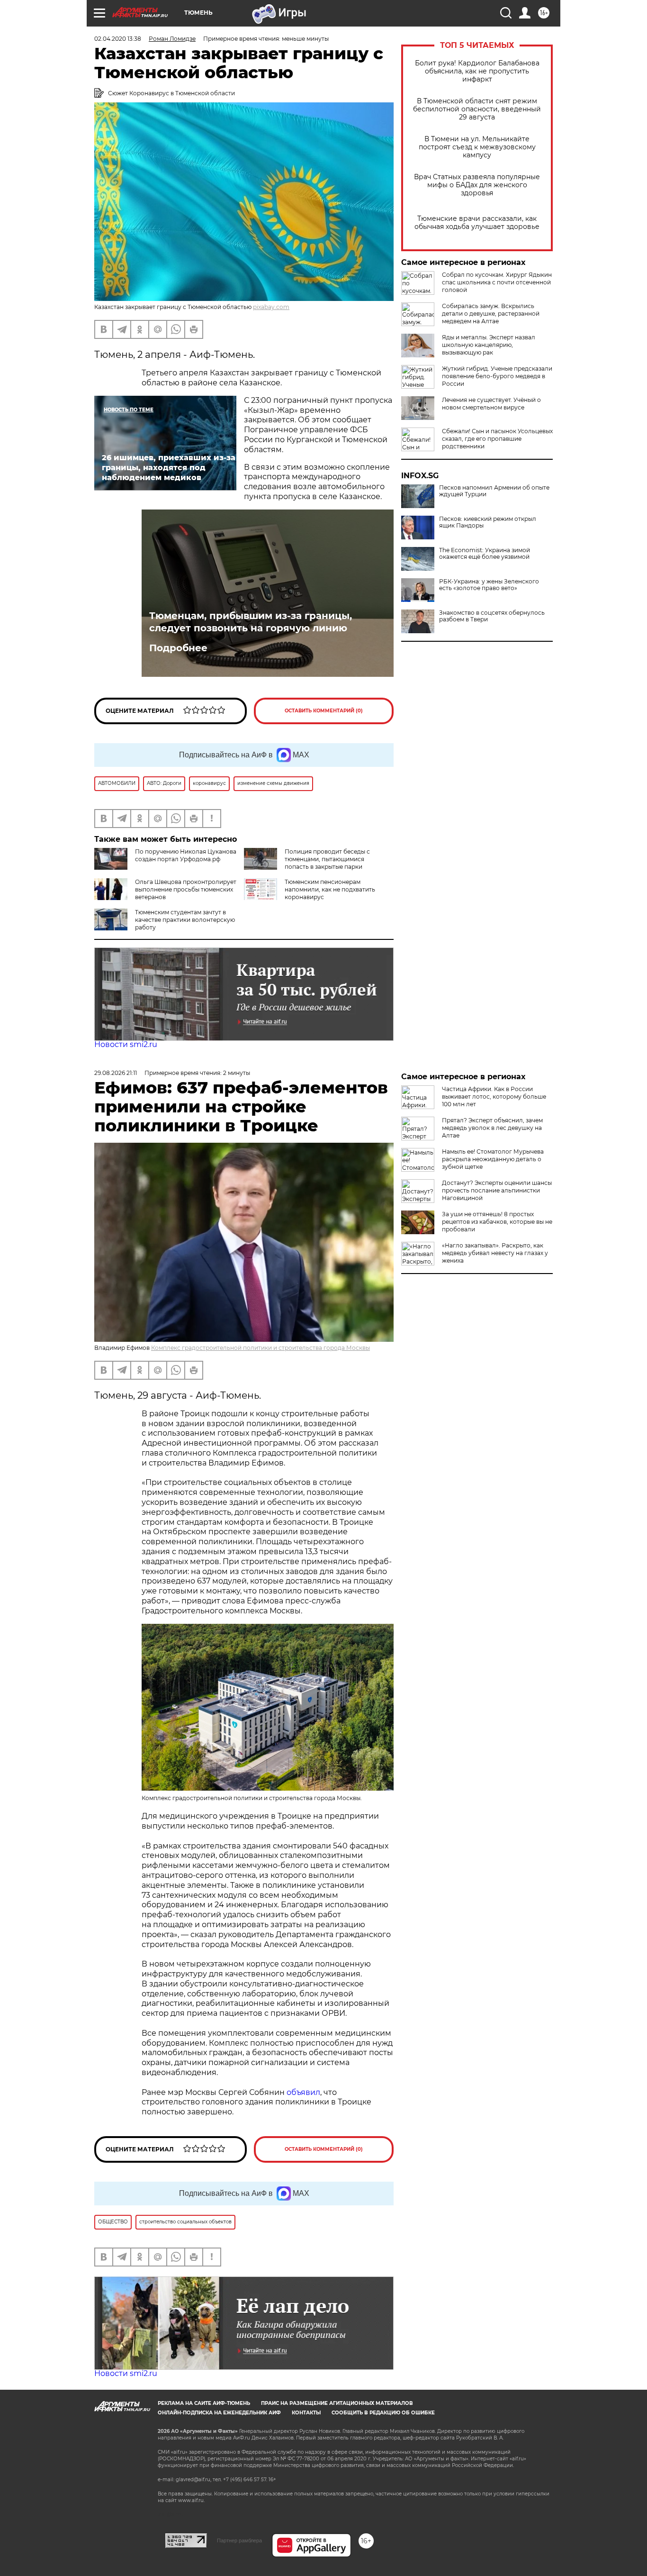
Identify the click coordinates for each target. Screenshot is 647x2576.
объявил (303, 2092)
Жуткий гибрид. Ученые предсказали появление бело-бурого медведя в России (497, 376)
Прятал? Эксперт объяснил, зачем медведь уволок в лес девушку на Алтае (492, 1128)
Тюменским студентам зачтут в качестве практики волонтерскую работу (185, 920)
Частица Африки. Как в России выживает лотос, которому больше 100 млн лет (494, 1097)
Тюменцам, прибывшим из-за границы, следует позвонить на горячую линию (251, 622)
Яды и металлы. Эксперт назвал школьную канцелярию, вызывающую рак (489, 345)
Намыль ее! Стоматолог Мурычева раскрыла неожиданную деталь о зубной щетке (493, 1159)
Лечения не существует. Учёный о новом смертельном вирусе (491, 404)
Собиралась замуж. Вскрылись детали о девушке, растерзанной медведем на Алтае (491, 314)
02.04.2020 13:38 (118, 39)
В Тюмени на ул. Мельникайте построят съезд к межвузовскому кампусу (477, 147)
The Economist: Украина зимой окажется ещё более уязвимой (485, 554)
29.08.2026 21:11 (116, 1073)
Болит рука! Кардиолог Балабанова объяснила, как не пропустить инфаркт (477, 71)
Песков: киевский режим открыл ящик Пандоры (488, 522)
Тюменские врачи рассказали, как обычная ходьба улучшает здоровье (477, 223)
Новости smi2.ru (126, 1044)
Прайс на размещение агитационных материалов (337, 2403)
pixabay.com (271, 307)
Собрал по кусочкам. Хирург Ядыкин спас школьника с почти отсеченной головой (497, 282)
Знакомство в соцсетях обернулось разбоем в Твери (492, 616)
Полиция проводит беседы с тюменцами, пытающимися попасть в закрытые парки (327, 859)
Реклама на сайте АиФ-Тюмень (204, 2403)
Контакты (306, 2413)
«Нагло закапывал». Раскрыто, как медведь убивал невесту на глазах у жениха (495, 1253)
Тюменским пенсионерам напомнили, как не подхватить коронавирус (330, 889)
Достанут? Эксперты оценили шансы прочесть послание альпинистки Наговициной (497, 1190)
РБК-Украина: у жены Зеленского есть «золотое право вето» (489, 585)
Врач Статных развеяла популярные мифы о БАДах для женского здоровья (477, 185)
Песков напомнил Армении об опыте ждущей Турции (494, 491)
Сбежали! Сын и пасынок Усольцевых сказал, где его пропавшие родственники (497, 439)
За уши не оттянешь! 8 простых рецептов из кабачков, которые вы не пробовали (497, 1222)
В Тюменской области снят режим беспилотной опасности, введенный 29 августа (477, 109)
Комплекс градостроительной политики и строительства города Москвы (261, 1348)
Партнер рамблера (239, 2540)
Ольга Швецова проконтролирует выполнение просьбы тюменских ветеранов (186, 889)
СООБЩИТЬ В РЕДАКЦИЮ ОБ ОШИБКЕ (383, 2413)
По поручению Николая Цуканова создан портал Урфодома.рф (186, 855)
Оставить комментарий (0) (324, 711)
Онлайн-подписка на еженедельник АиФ (219, 2413)
